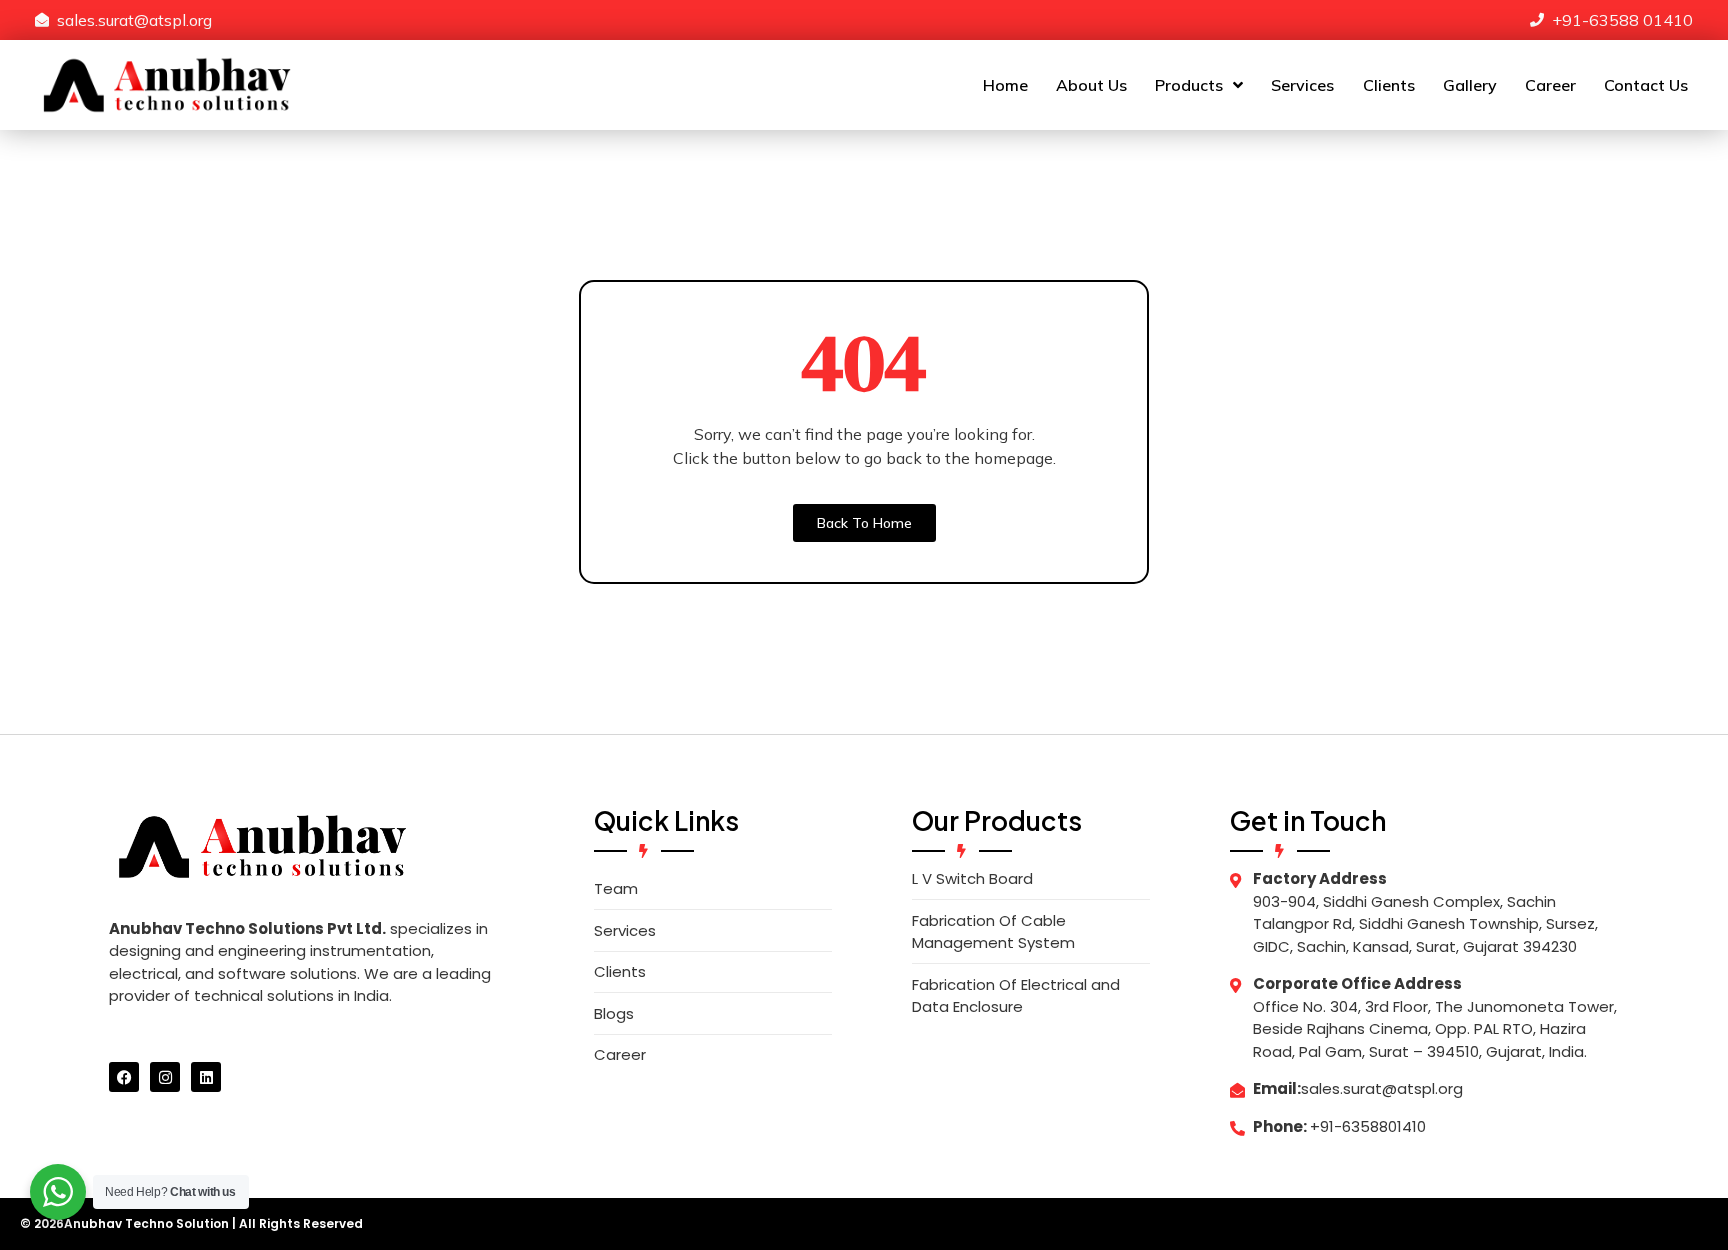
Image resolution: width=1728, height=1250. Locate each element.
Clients (1389, 85)
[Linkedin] (206, 1077)
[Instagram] (165, 1077)
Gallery (1470, 85)
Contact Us (1646, 85)
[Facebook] (124, 1077)
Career (1550, 85)
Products (1189, 85)
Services (1302, 85)
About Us (1091, 85)
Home (1005, 85)
